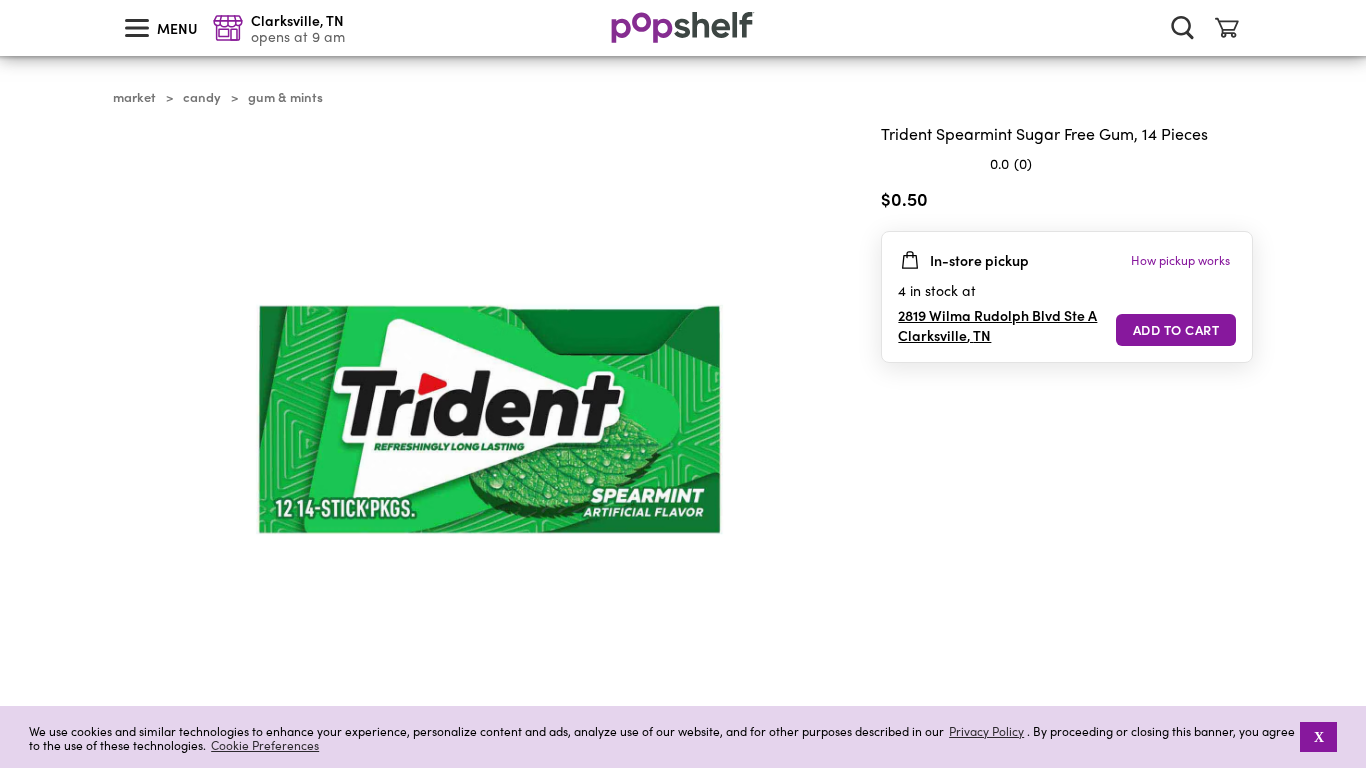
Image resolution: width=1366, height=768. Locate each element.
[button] (1237, 203)
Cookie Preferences (265, 745)
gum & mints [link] (285, 97)
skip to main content (9, 1)
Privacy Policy (986, 731)
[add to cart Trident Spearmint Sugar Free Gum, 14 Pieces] (1176, 330)
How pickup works (1180, 260)
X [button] (1319, 737)
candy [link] (202, 97)
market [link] (134, 97)
